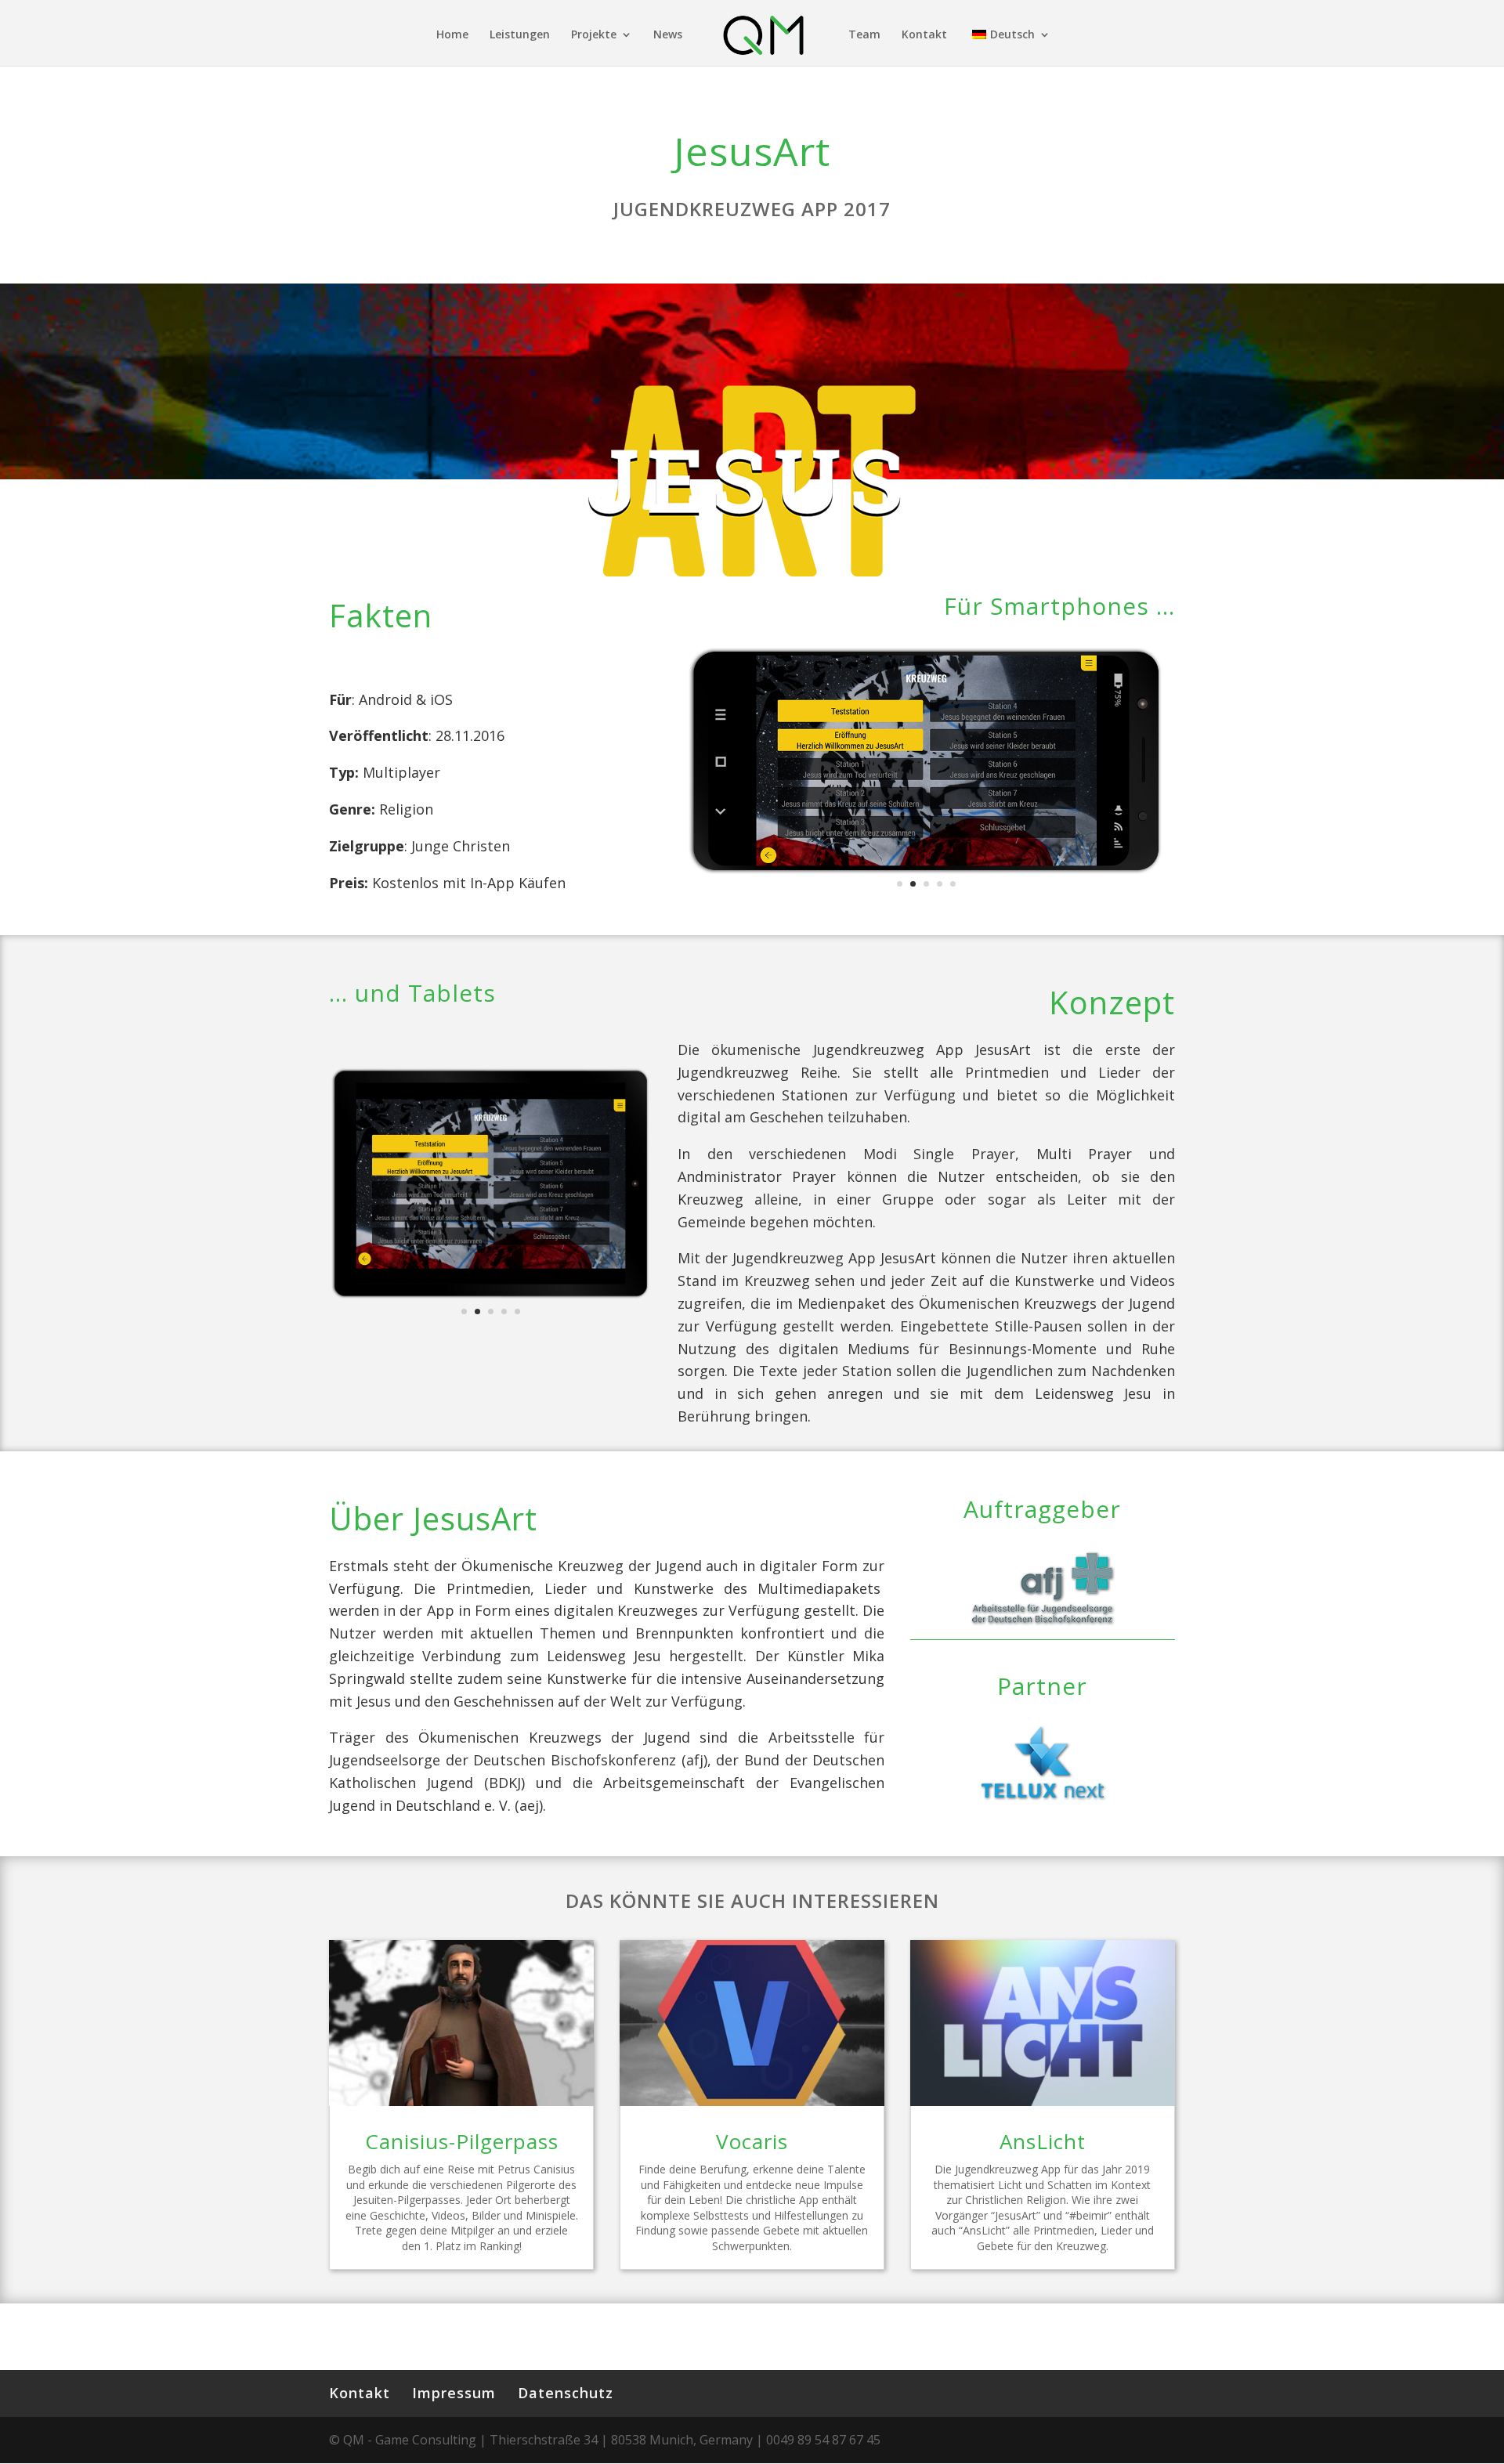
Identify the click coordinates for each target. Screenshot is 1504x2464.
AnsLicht (1043, 2141)
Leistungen (520, 35)
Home (452, 35)
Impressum (454, 2393)
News (668, 35)
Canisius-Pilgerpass (462, 2141)
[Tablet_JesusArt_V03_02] (491, 1300)
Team (864, 35)
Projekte (594, 35)
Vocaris (752, 2141)
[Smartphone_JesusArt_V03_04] (926, 879)
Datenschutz (566, 2393)
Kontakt (924, 35)
